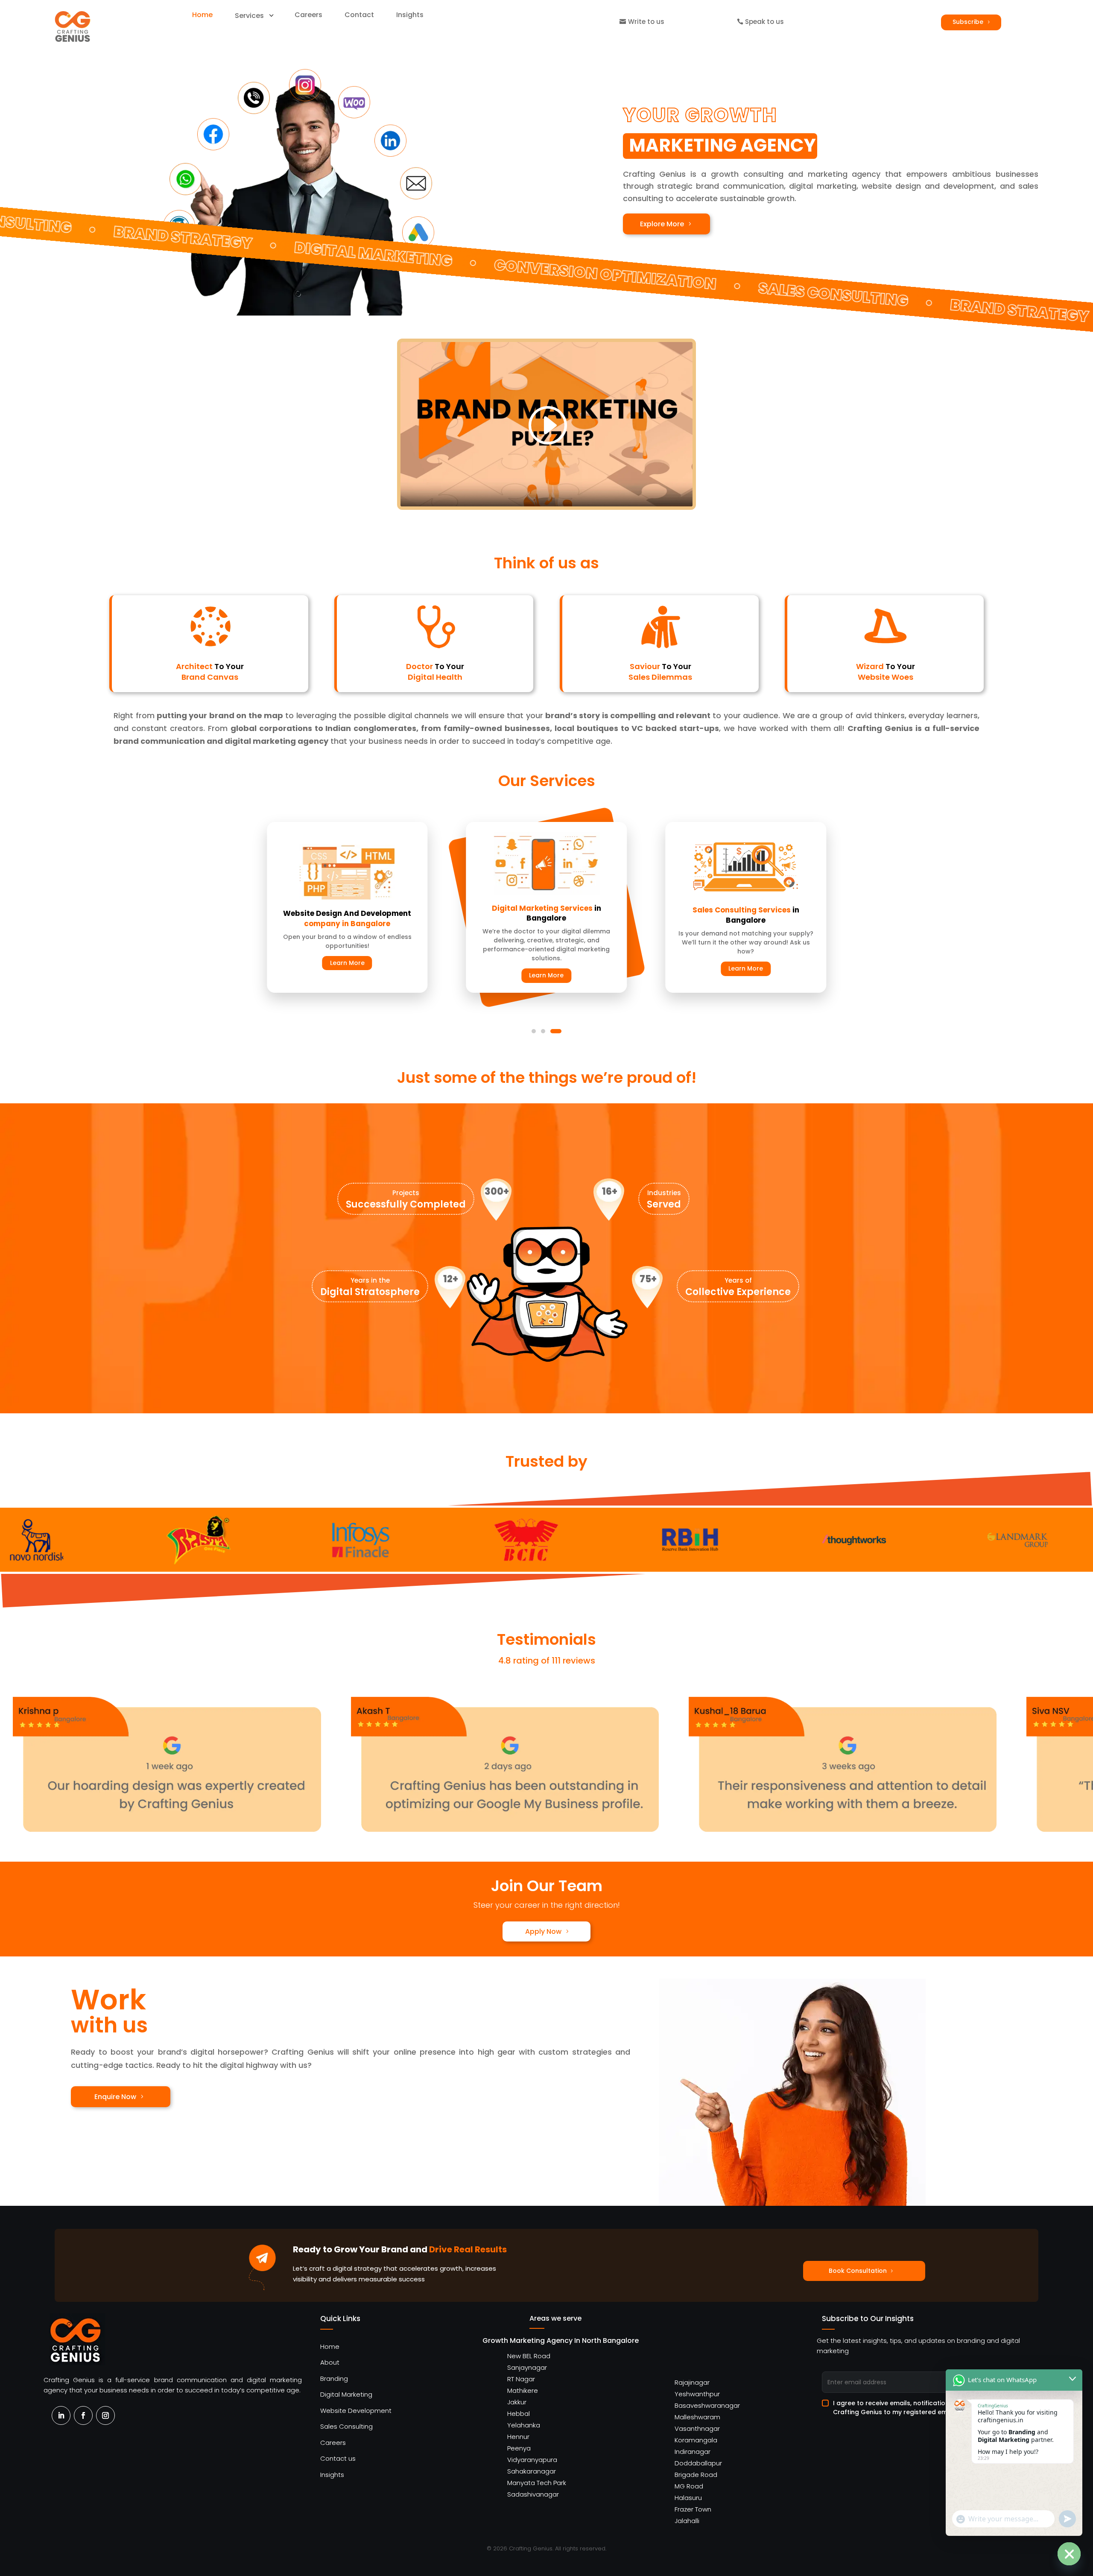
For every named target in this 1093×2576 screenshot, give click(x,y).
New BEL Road (529, 2356)
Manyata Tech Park (537, 2483)
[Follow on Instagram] (105, 2415)
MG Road (689, 2486)
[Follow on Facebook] (83, 2415)
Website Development (356, 2411)
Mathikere (523, 2390)
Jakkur (517, 2402)
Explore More (662, 224)
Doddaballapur (698, 2463)
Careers (333, 2443)
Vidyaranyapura (532, 2460)
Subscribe (968, 22)
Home (330, 2346)
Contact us (338, 2458)
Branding (334, 2379)
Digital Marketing (346, 2394)
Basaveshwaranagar (707, 2405)
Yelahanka (524, 2425)
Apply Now (543, 1931)
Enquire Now (115, 2097)
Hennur (518, 2437)
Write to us (646, 22)
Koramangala (696, 2440)
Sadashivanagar (533, 2494)
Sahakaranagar (532, 2471)
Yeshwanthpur (697, 2394)
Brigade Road (696, 2475)
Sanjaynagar (527, 2367)
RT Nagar (521, 2379)
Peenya (519, 2448)
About (330, 2362)
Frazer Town (693, 2509)
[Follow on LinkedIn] (61, 2415)
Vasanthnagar (697, 2428)
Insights (332, 2475)
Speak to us (764, 22)
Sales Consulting (346, 2426)
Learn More (347, 963)
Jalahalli (687, 2521)
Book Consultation (858, 2271)
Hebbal (519, 2414)
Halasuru (688, 2498)
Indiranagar (693, 2452)
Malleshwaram (697, 2417)
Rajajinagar (692, 2382)
